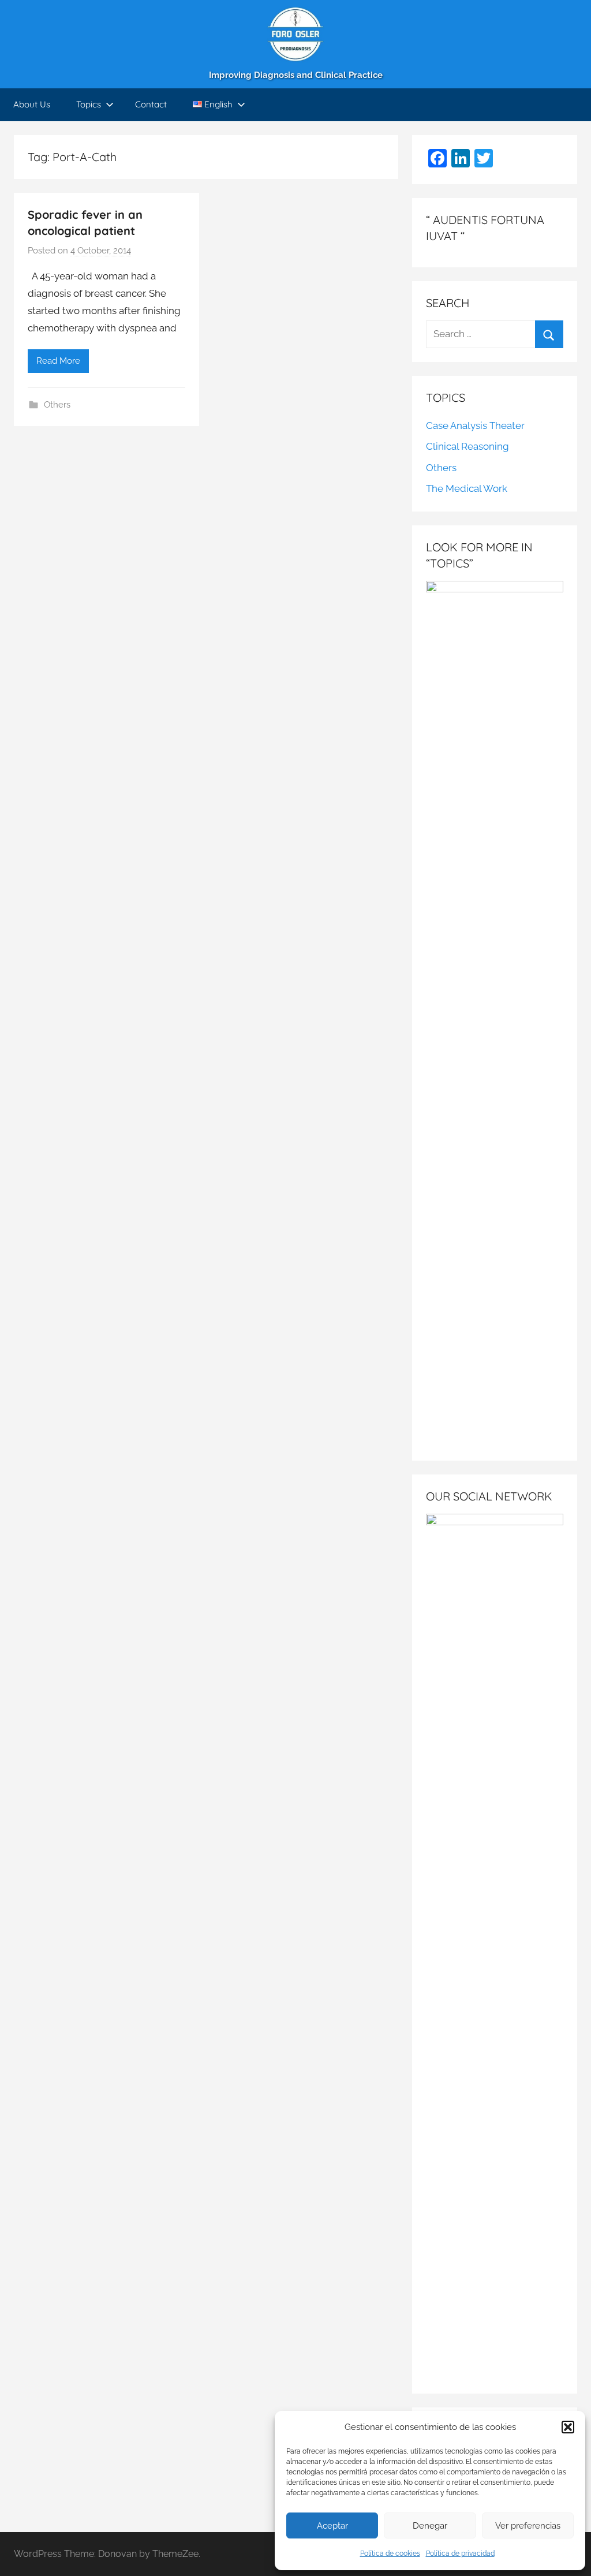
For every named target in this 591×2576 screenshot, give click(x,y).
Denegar (430, 2526)
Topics (89, 104)
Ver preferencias (528, 2526)
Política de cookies (390, 2553)
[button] (568, 2427)
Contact (151, 104)
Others (57, 405)
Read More (58, 361)
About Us (32, 104)
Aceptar (332, 2526)
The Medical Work (467, 488)
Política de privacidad (460, 2553)
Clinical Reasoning (467, 446)
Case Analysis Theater (475, 425)
